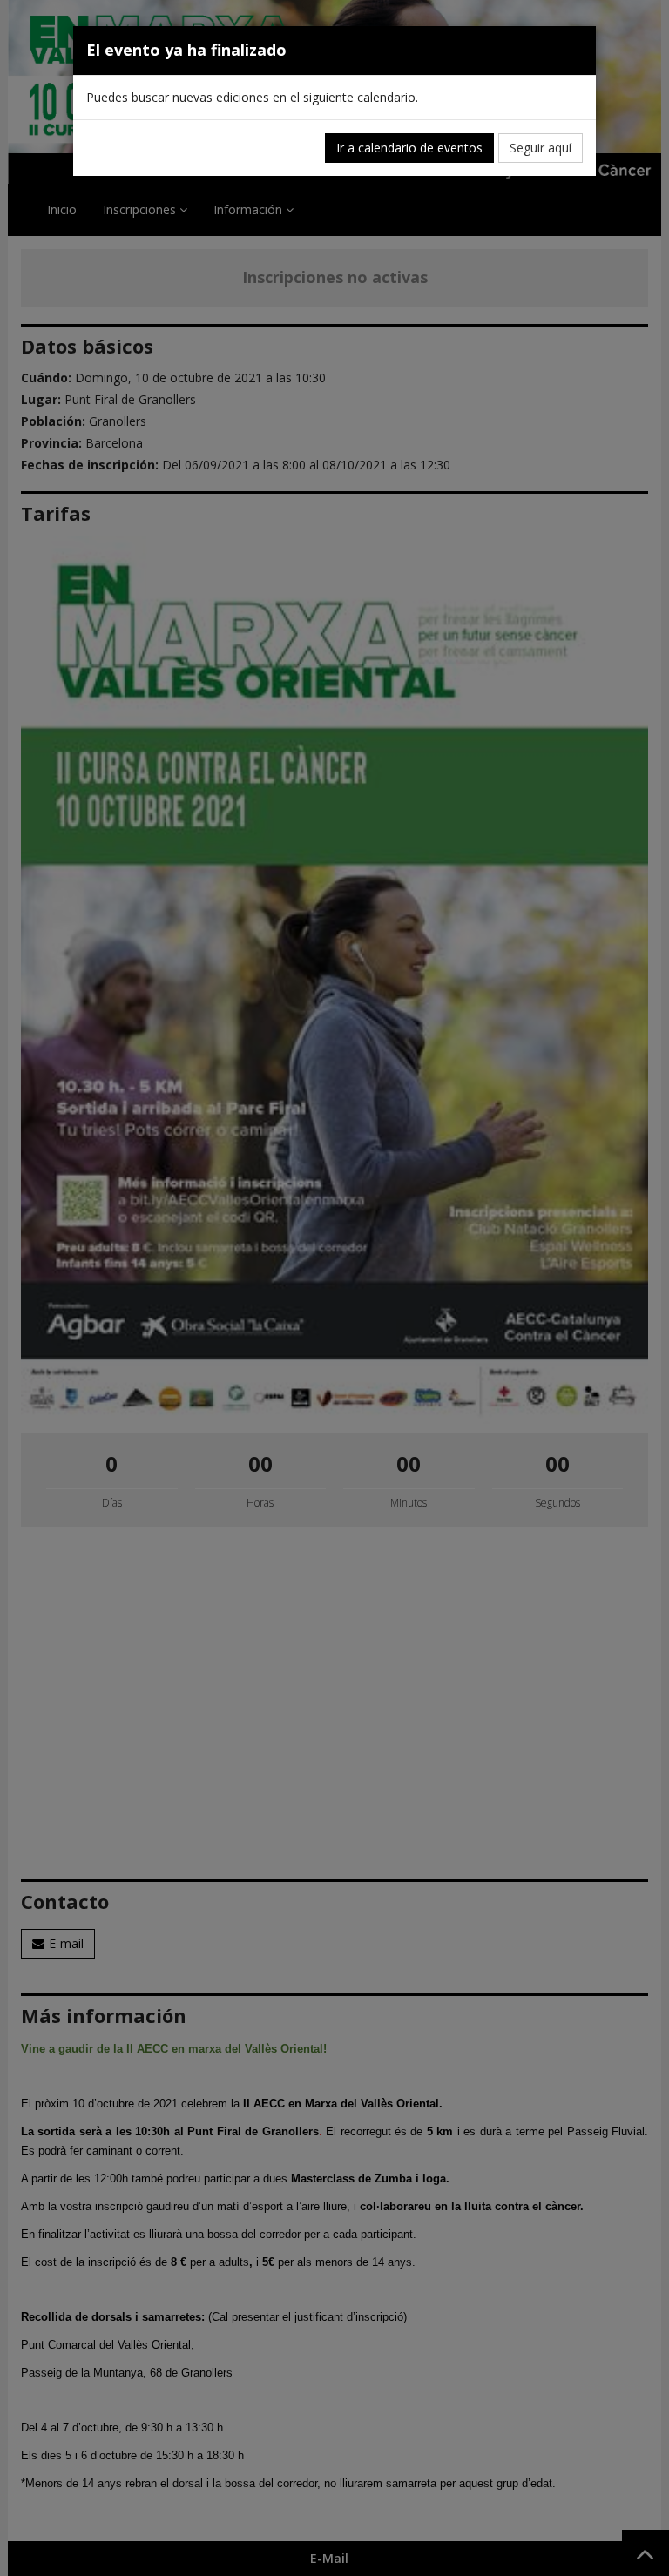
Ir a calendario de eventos (409, 148)
